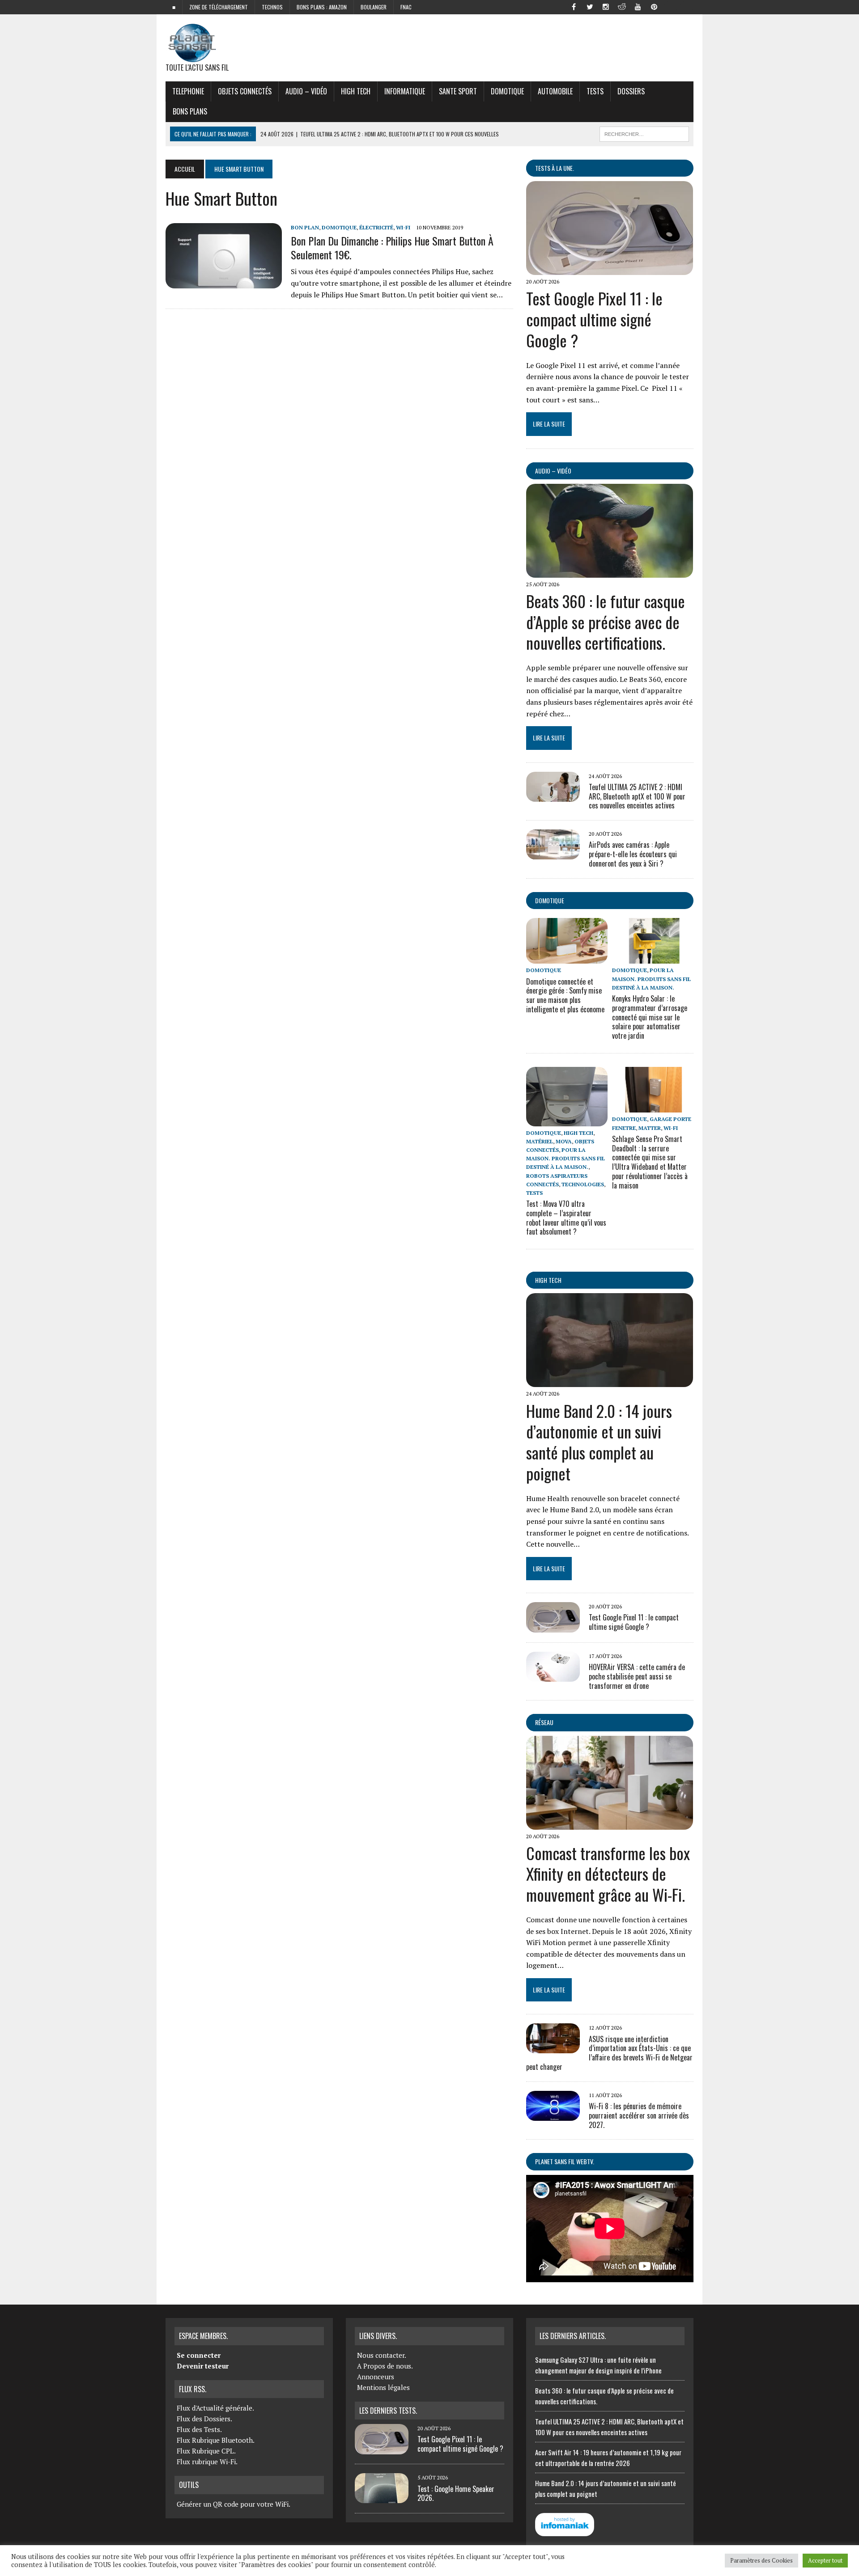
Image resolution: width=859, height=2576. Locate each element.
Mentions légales (383, 2387)
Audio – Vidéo (306, 91)
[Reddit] (622, 6)
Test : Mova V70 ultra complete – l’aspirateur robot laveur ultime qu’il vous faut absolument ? (566, 1218)
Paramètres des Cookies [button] (761, 2560)
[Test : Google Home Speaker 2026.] (382, 2498)
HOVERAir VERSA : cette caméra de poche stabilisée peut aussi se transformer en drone (637, 1676)
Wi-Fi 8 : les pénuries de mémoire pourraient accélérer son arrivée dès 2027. (639, 2115)
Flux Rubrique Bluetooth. (216, 2440)
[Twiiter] (590, 6)
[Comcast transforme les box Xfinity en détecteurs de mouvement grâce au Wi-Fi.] (610, 1823)
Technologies (583, 1184)
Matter (650, 1128)
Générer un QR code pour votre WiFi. (234, 2504)
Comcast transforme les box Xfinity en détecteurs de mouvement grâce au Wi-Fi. (608, 1874)
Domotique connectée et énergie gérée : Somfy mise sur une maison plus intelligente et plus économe (565, 995)
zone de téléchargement (219, 7)
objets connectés (245, 91)
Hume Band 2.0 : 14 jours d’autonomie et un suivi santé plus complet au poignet (599, 1442)
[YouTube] (638, 6)
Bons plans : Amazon (322, 7)
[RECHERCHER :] (644, 133)
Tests (595, 91)
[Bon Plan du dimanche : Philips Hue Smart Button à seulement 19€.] (224, 282)
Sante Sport (458, 91)
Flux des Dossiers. (204, 2419)
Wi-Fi (403, 227)
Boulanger (374, 7)
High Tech (356, 91)
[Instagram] (606, 6)
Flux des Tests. (199, 2429)
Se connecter (199, 2355)
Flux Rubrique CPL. (206, 2451)
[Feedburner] (670, 6)
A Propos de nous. (385, 2366)
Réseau (544, 1722)
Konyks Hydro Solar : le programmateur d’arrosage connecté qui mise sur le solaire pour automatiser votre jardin (650, 1017)
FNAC (406, 7)
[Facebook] (574, 6)
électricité (376, 227)
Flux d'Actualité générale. (215, 2408)
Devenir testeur (203, 2366)
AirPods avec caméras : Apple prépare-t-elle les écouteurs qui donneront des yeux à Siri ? (633, 854)
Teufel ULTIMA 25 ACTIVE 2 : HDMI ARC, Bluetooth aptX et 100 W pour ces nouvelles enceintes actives (637, 796)
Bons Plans (190, 111)
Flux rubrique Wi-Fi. (207, 2462)
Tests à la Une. (555, 168)
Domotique (507, 91)
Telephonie (188, 91)
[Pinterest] (654, 6)
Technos (272, 7)
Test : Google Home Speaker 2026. (456, 2494)
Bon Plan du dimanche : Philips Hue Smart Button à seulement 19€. (392, 247)
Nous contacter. (382, 2355)
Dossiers (631, 91)
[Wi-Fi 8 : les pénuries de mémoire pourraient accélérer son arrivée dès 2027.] (553, 2115)
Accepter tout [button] (825, 2560)
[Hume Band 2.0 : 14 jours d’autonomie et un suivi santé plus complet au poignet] (610, 1381)
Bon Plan (305, 227)
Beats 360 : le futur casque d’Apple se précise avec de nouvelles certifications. (606, 622)
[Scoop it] (686, 6)
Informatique (405, 91)
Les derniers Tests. (388, 2411)
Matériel (540, 1141)
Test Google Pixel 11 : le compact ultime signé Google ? (594, 319)
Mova (564, 1141)
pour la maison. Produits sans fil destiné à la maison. (651, 979)
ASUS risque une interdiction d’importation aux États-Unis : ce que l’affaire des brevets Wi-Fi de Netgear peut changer (609, 2053)
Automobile (555, 91)
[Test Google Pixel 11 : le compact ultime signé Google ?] (610, 269)
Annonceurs (376, 2377)
